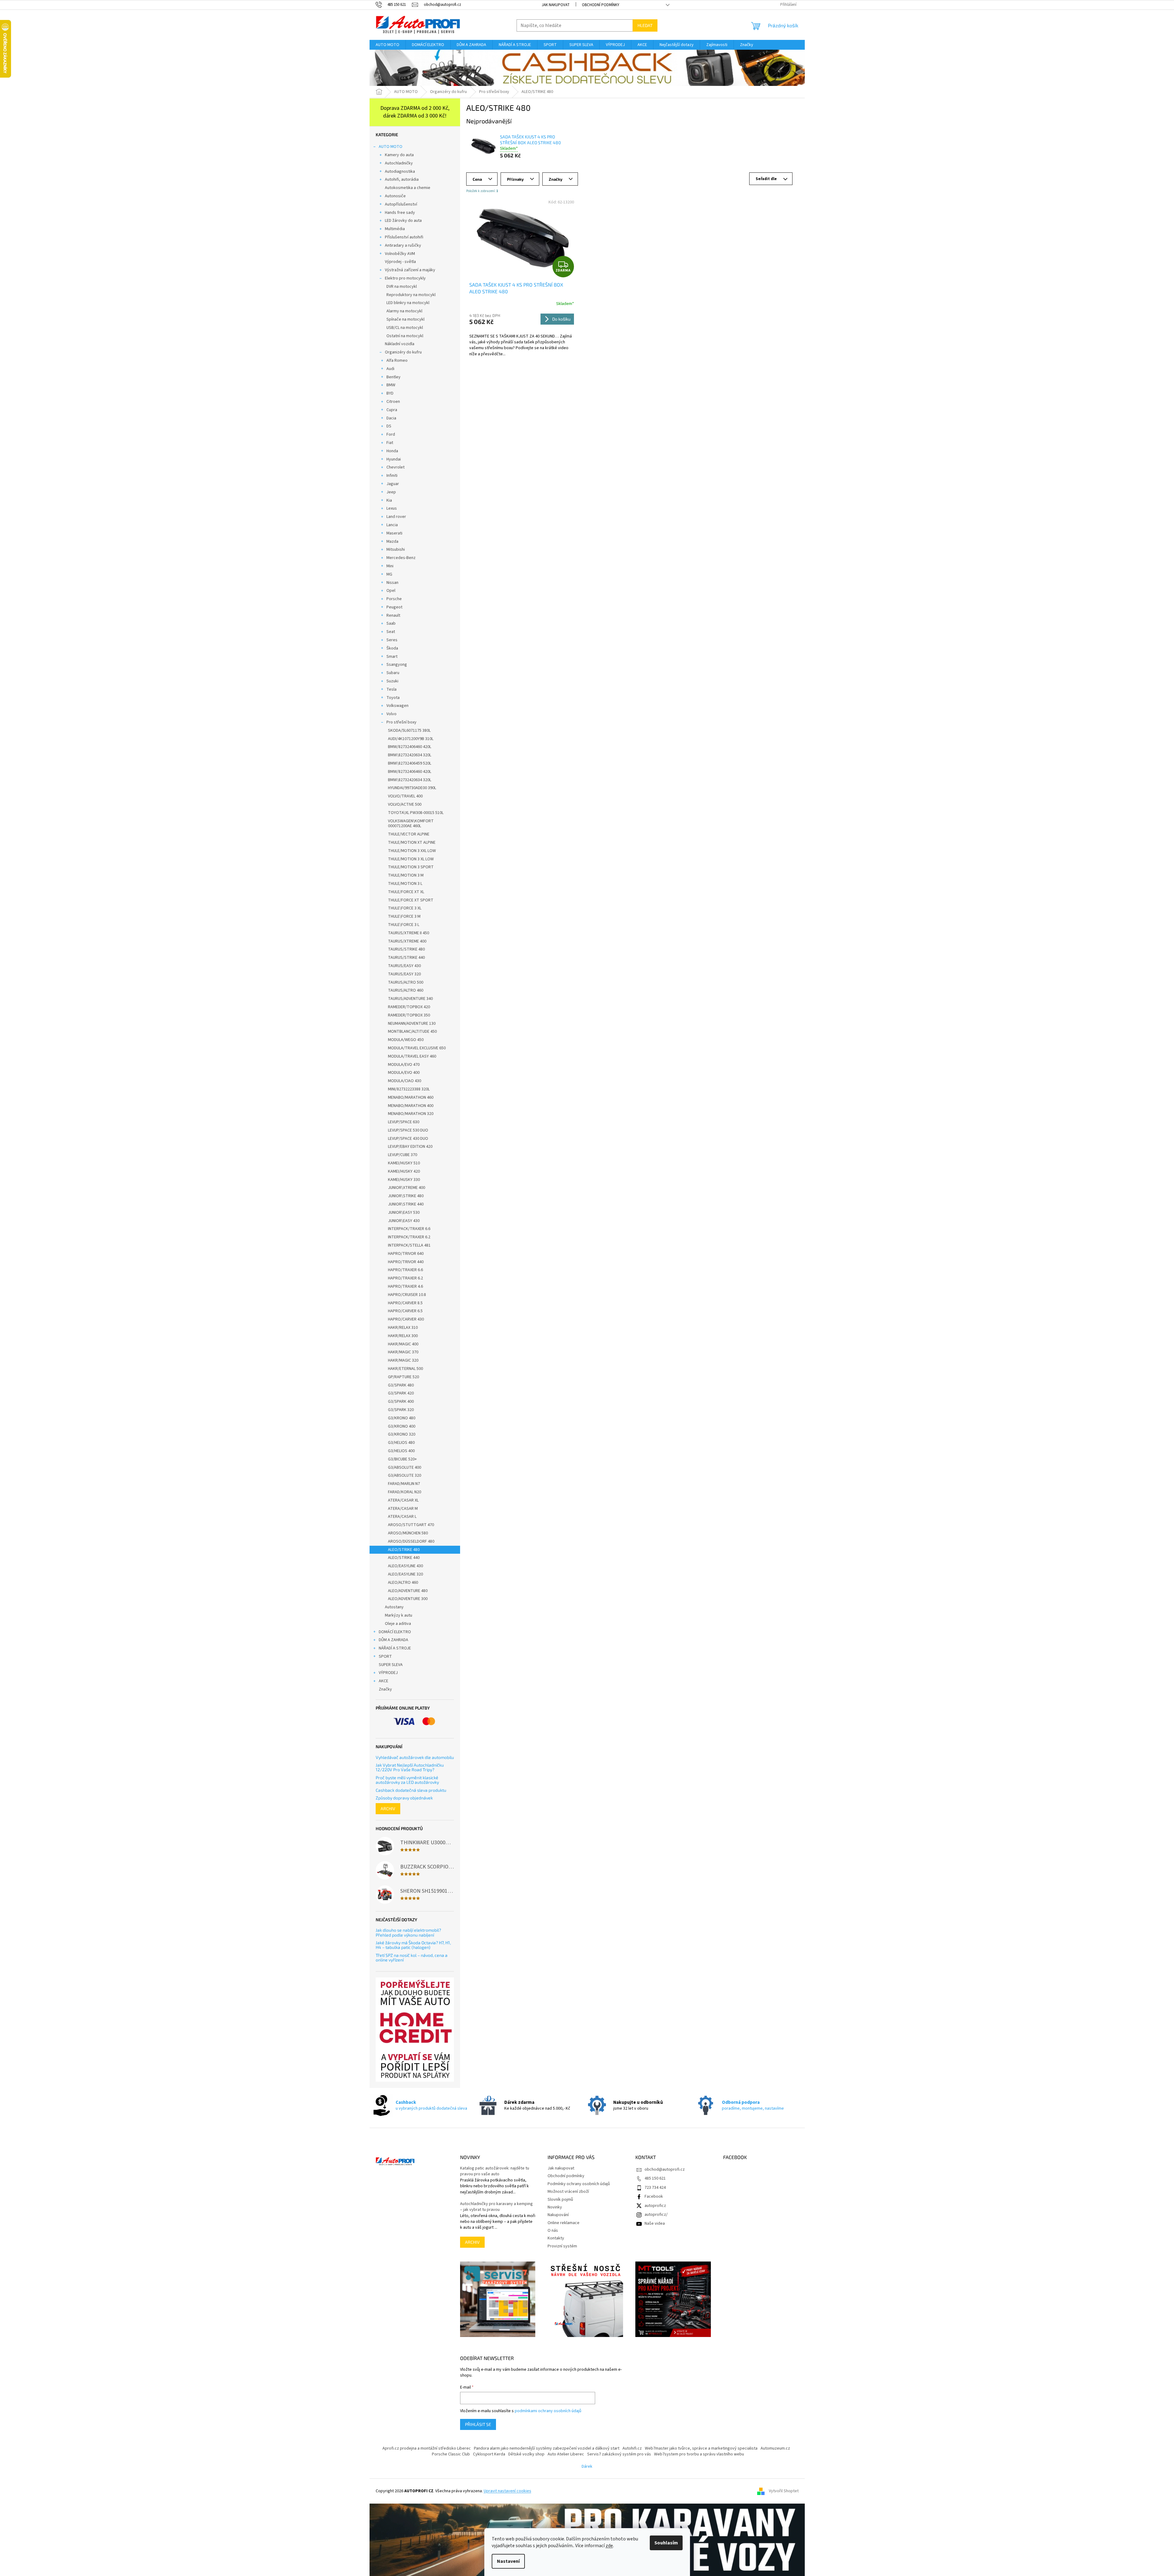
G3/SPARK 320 (401, 1410)
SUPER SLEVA (391, 1665)
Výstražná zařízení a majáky (410, 270)
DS (389, 426)
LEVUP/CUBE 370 (403, 1155)
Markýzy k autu (399, 1615)
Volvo (391, 714)
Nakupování (558, 2215)
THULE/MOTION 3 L (405, 884)
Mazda (392, 542)
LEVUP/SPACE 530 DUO (408, 1130)
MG (389, 574)
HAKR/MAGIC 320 (403, 1360)
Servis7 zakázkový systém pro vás (619, 2454)
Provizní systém (562, 2246)
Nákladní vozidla (400, 344)
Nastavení (508, 2561)
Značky (385, 1689)
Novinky (555, 2207)
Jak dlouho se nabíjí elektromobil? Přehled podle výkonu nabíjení (408, 1932)
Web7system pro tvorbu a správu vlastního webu (699, 2454)
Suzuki (392, 681)
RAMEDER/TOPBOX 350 (409, 1015)
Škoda (392, 648)
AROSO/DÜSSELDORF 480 (411, 1541)
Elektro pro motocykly (405, 278)
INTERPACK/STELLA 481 (409, 1245)
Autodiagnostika (400, 172)
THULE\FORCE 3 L (404, 925)
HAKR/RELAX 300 (403, 1336)
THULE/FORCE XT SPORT (411, 900)
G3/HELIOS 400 (401, 1451)
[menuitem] (387, 45)
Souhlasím (666, 2543)
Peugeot (394, 607)
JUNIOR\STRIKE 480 (406, 1196)
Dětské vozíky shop (526, 2454)
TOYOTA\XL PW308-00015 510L (416, 813)
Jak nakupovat (556, 5)
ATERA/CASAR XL (403, 1500)
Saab (391, 623)
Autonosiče (395, 196)
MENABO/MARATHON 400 (411, 1106)
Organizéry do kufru (403, 352)
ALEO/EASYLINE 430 (405, 1566)
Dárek (587, 2466)
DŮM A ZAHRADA (393, 1640)
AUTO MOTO (391, 147)
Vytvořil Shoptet (784, 2491)
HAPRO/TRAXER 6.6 (405, 1270)
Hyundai (394, 459)
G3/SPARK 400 (401, 1402)
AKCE (384, 1681)
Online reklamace (564, 2223)
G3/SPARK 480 (401, 1385)
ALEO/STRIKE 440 (404, 1558)
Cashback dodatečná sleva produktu (411, 1790)
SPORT (385, 1656)
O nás (553, 2231)
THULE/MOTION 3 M (406, 875)
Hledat (645, 25)
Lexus (392, 508)
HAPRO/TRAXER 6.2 (405, 1278)
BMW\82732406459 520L (410, 763)
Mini (390, 566)
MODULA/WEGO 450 (406, 1040)
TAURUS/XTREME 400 (407, 941)
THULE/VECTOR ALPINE (409, 834)
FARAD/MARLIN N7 (404, 1484)
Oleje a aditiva (398, 1624)
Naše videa (655, 2223)
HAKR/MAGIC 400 (403, 1344)
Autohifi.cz (632, 2448)
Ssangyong (397, 665)
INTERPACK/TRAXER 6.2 (409, 1237)
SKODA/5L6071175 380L (409, 731)
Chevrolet (395, 467)
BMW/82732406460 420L (410, 747)
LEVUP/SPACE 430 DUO (408, 1139)
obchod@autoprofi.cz (665, 2169)
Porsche (394, 599)
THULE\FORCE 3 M (404, 916)
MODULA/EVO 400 (404, 1073)
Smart (392, 657)
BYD (390, 393)
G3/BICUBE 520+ (402, 1459)
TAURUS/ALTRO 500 (406, 982)
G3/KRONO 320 (402, 1434)
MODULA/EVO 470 (404, 1065)
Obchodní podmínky (601, 5)
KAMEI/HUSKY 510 (404, 1163)
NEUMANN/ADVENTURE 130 (412, 1024)
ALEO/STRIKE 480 (404, 1550)
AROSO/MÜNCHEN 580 (408, 1533)
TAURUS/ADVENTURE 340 (410, 999)
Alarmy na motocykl (404, 311)
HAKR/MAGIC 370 (403, 1352)
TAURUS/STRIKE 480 (406, 949)
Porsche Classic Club (451, 2454)
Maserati (394, 533)
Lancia (392, 525)
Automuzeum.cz (775, 2448)
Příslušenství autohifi (404, 237)
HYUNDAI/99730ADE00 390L (412, 788)
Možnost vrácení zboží (568, 2192)
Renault (393, 615)
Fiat (390, 443)
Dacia (391, 418)
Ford (391, 434)
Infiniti (392, 476)
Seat (391, 632)
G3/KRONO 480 (402, 1418)
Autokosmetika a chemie (408, 188)
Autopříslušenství (401, 204)
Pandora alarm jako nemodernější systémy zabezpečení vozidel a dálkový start (547, 2448)
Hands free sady (400, 213)
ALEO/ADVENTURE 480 (408, 1591)
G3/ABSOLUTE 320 (405, 1475)
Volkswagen (397, 706)
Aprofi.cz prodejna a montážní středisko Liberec (427, 2448)
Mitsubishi (396, 550)
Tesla (391, 689)
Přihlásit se (478, 2424)
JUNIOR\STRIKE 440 (406, 1204)
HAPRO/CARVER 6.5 (405, 1311)
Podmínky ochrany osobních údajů (579, 2184)
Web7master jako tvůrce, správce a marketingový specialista (701, 2448)
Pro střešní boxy (401, 722)
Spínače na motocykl (405, 319)
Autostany (394, 1607)
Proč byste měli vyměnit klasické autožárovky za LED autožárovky (407, 1780)
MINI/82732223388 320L (409, 1089)
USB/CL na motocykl (405, 328)
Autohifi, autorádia (402, 179)
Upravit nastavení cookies (508, 2491)
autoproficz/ (656, 2215)
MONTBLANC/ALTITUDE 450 (412, 1032)
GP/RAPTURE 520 (403, 1377)
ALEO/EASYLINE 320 (405, 1574)
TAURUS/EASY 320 (404, 974)
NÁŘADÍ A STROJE (395, 1648)
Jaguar (393, 484)
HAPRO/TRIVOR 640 (406, 1254)
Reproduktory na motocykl (411, 295)
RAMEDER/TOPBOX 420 (409, 1007)
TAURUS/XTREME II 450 (409, 933)
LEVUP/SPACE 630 (404, 1122)
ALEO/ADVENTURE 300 (408, 1599)
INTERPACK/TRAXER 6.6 (409, 1229)
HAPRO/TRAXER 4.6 (405, 1286)
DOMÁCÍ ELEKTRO (395, 1632)
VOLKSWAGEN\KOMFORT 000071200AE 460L (411, 824)
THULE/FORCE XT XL (406, 892)
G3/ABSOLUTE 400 (405, 1467)
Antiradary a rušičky (403, 245)
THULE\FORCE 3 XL (405, 908)
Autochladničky (399, 163)
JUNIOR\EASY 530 (404, 1213)
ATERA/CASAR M (403, 1509)
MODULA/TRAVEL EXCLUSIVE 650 (417, 1048)
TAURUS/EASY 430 (404, 966)
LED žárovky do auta (403, 221)
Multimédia (395, 229)
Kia (389, 500)
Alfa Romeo (397, 361)
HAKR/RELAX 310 (403, 1328)
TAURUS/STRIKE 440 (406, 958)
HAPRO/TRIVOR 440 (406, 1262)
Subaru (393, 673)
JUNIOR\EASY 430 (404, 1221)
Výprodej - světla (400, 262)
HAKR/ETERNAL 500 (405, 1369)
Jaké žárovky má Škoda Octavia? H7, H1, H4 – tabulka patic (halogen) (413, 1945)
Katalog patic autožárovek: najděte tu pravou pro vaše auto (495, 2171)
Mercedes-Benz (401, 558)
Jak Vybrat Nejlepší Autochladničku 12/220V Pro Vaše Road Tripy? (410, 1767)
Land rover (396, 517)
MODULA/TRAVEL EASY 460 (412, 1056)
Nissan (392, 583)
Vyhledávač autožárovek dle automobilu (415, 1757)
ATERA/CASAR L (402, 1517)
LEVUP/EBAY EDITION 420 (410, 1147)
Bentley (393, 377)
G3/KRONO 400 (402, 1426)
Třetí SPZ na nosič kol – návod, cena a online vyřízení (412, 1958)
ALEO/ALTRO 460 (403, 1583)
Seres (392, 640)
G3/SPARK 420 (401, 1393)
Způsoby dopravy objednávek (404, 1798)
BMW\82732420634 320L (410, 755)
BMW (391, 385)
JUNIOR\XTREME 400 (407, 1188)
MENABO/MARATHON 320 (411, 1114)
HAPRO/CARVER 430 (406, 1319)
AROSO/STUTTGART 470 (411, 1525)
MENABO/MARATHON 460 (411, 1097)
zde (609, 2546)
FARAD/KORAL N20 (405, 1492)
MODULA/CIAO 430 (405, 1081)
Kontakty (556, 2238)
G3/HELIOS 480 (401, 1443)
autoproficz (655, 2206)
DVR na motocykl (402, 287)
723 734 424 (655, 2188)
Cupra (392, 410)
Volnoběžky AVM (400, 254)
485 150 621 (655, 2178)
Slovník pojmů (560, 2200)
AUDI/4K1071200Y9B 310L (411, 739)
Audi (390, 369)
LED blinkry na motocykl (408, 303)
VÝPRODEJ (388, 1673)
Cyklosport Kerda (489, 2454)
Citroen (393, 402)
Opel (391, 591)
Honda (392, 451)
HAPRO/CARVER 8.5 (405, 1303)
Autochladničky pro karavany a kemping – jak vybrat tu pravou (496, 2207)
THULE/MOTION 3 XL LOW (411, 859)
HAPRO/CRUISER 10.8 (407, 1295)
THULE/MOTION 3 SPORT (411, 867)
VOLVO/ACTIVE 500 (405, 804)
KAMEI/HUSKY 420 (404, 1171)
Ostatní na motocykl (405, 336)
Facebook (654, 2196)
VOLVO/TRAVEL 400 (405, 796)
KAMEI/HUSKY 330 (404, 1180)
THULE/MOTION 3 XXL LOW (412, 851)
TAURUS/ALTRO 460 (406, 990)
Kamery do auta (399, 155)
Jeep (391, 492)
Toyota (393, 698)
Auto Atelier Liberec (566, 2454)
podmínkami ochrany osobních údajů (548, 2411)
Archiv (388, 1809)
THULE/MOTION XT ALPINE (412, 843)
